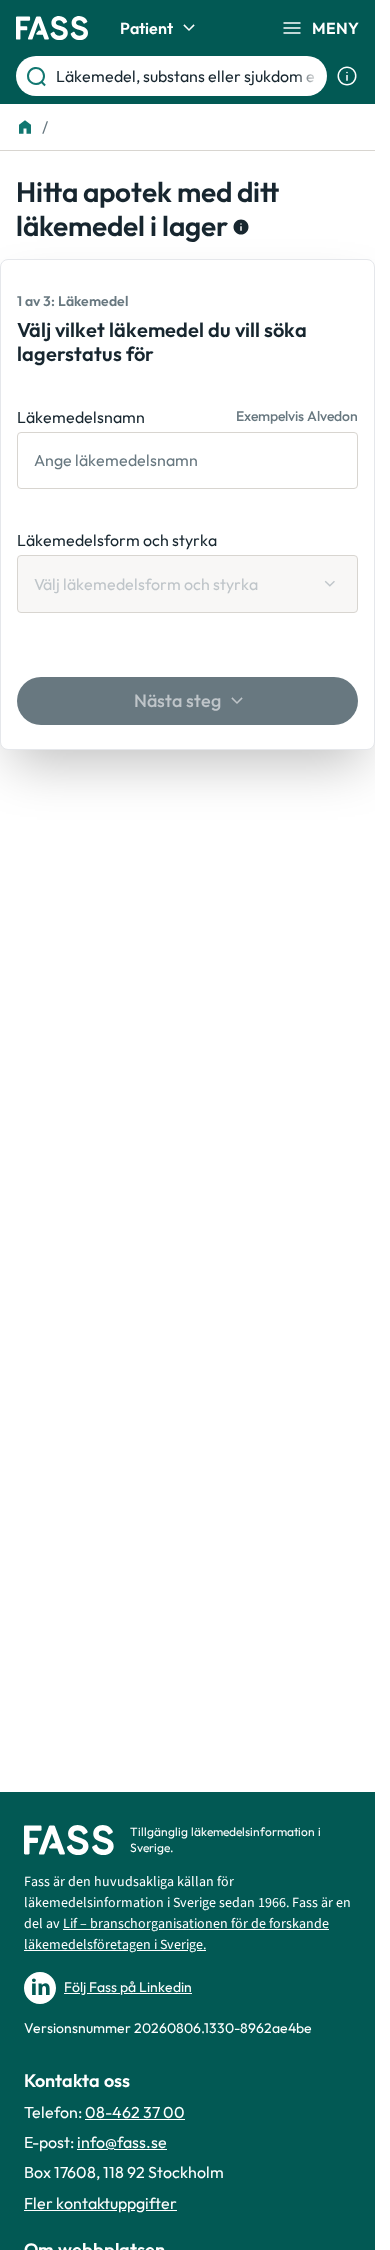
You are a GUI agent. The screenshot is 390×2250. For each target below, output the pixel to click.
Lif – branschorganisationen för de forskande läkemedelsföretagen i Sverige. (176, 1934)
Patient (146, 28)
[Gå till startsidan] (52, 28)
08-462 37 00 (135, 2112)
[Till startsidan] (25, 127)
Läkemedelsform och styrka (117, 540)
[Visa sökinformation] (347, 76)
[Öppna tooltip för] (239, 227)
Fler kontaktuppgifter (100, 2203)
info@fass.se (122, 2142)
